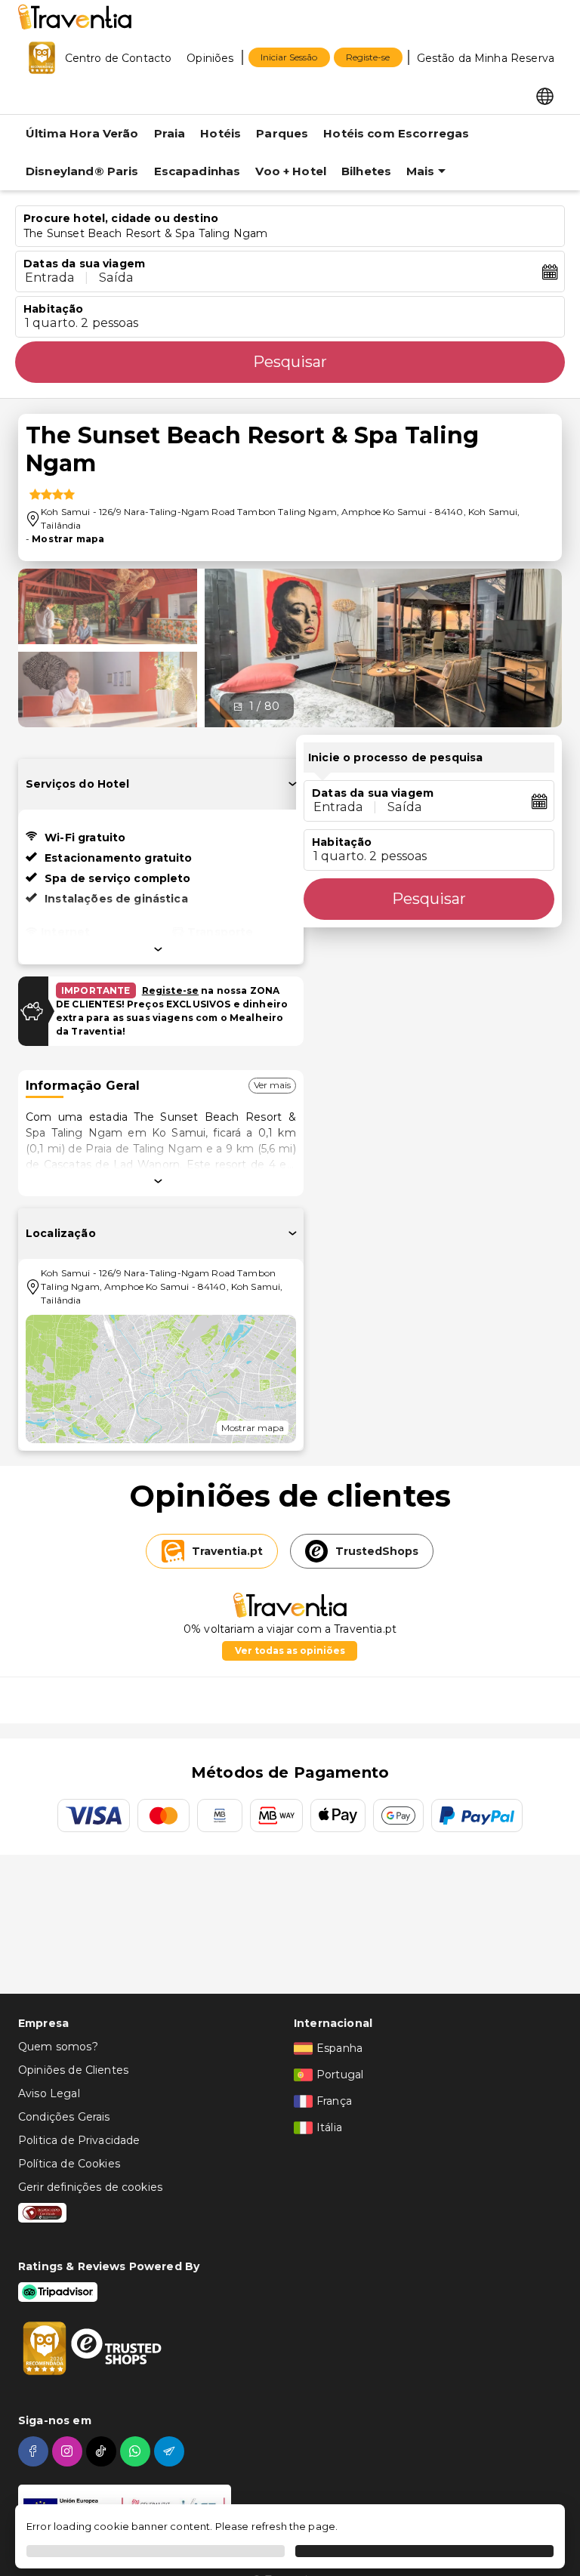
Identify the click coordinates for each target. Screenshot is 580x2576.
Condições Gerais (64, 2117)
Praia (170, 133)
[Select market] (545, 95)
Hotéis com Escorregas (396, 133)
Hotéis (221, 133)
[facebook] (35, 2451)
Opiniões (210, 58)
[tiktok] (103, 2451)
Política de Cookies (69, 2164)
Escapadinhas (197, 171)
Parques (282, 133)
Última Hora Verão (82, 133)
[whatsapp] (137, 2451)
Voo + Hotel (291, 171)
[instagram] (69, 2451)
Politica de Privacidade (79, 2140)
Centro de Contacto (119, 58)
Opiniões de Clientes (73, 2070)
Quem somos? (58, 2047)
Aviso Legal (49, 2093)
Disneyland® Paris (82, 171)
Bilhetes (366, 171)
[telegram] (171, 2451)
